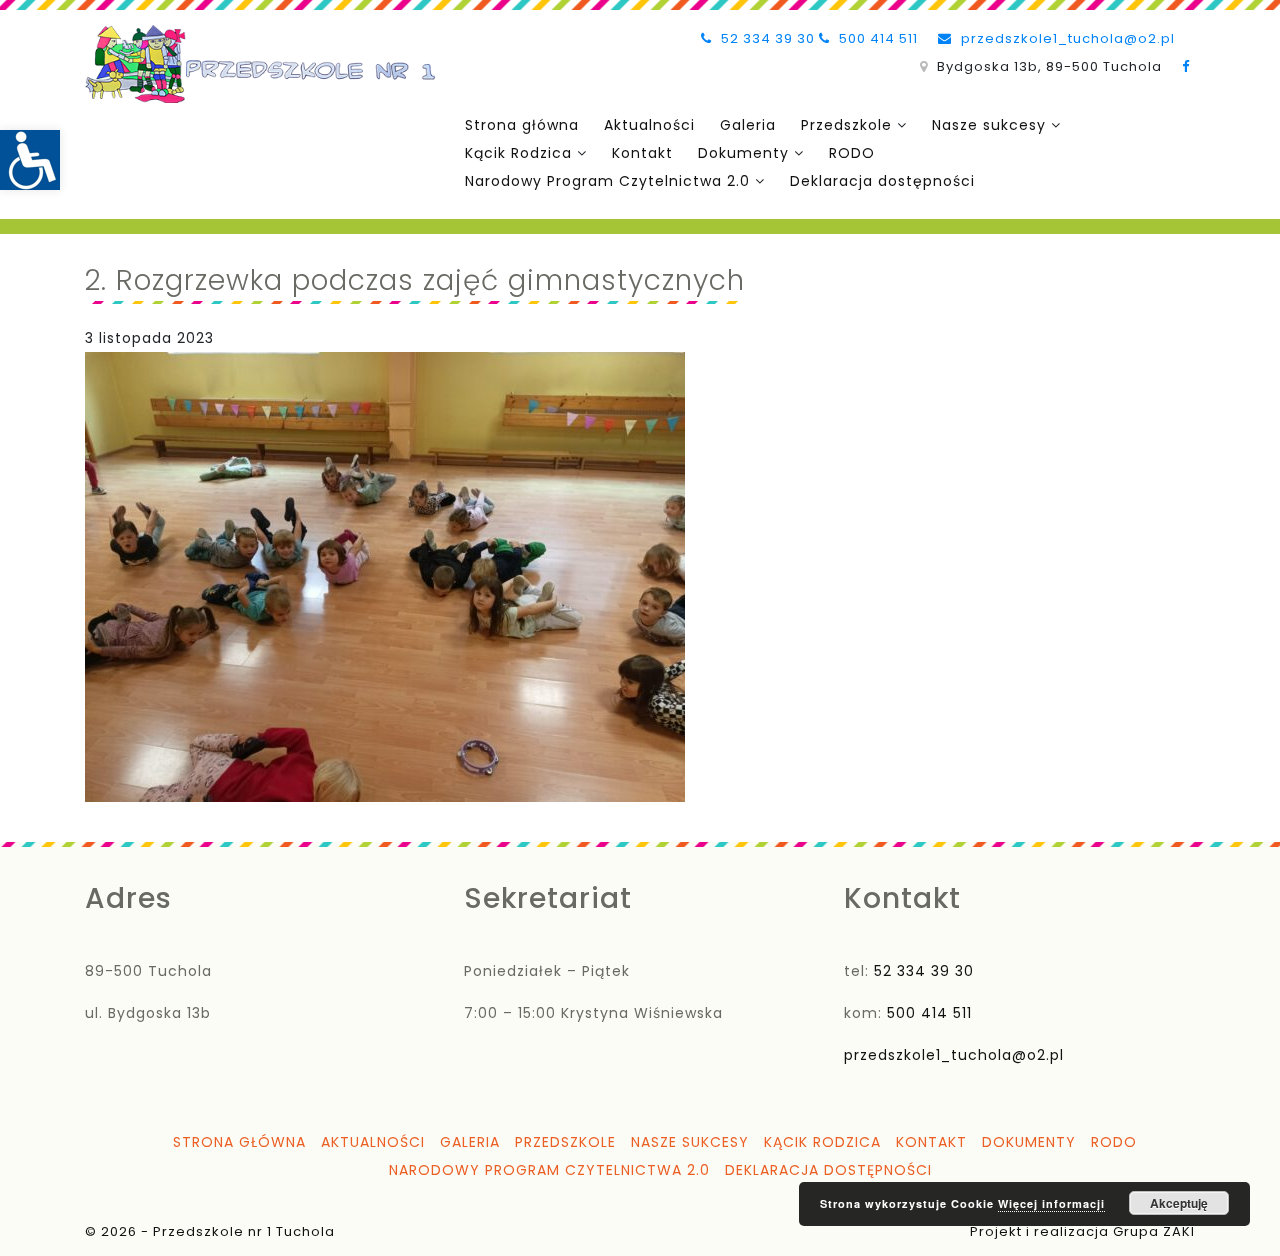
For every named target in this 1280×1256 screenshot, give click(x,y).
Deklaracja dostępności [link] (882, 181)
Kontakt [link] (642, 153)
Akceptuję (1179, 1203)
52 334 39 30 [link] (766, 38)
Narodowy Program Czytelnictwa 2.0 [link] (607, 181)
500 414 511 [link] (876, 38)
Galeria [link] (748, 125)
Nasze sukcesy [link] (989, 125)
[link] (30, 160)
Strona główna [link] (522, 125)
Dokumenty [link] (743, 153)
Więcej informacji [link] (1051, 1203)
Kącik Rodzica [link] (518, 153)
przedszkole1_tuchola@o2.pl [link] (1066, 38)
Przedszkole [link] (846, 125)
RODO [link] (852, 153)
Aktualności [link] (649, 125)
